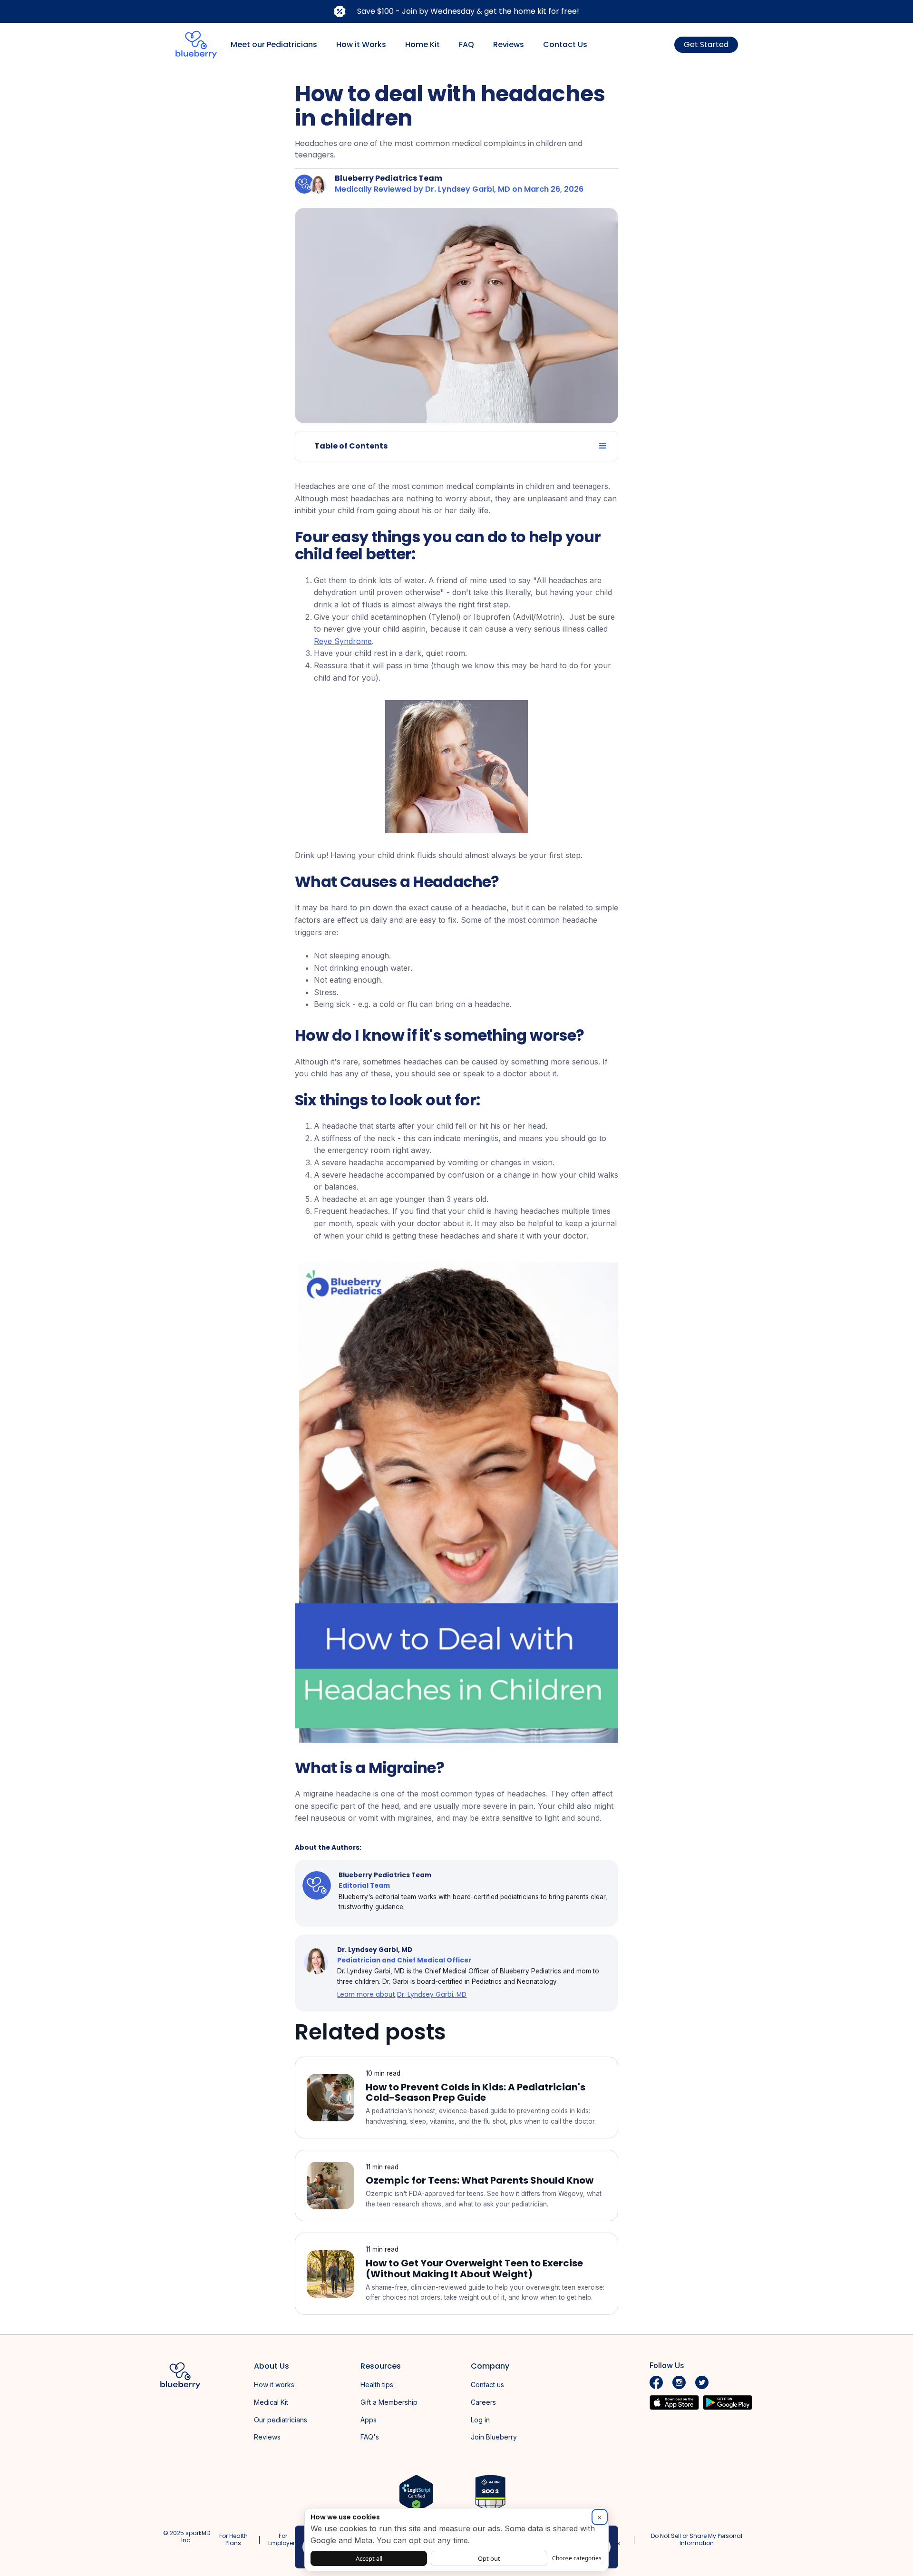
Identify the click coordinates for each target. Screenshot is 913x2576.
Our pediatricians (281, 2420)
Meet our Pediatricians (274, 44)
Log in (480, 2420)
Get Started (706, 44)
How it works (274, 2385)
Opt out (489, 2558)
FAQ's (370, 2437)
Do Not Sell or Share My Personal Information (697, 2539)
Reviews (509, 44)
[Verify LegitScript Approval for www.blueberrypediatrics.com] (416, 2493)
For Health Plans (233, 2539)
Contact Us (565, 44)
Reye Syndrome (343, 641)
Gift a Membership (389, 2402)
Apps (369, 2420)
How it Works (361, 44)
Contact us (487, 2385)
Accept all (369, 2558)
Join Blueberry (494, 2437)
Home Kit (423, 44)
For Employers (283, 2539)
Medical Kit (271, 2402)
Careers (483, 2402)
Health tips (377, 2385)
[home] (196, 45)
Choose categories (577, 2558)
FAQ (466, 44)
